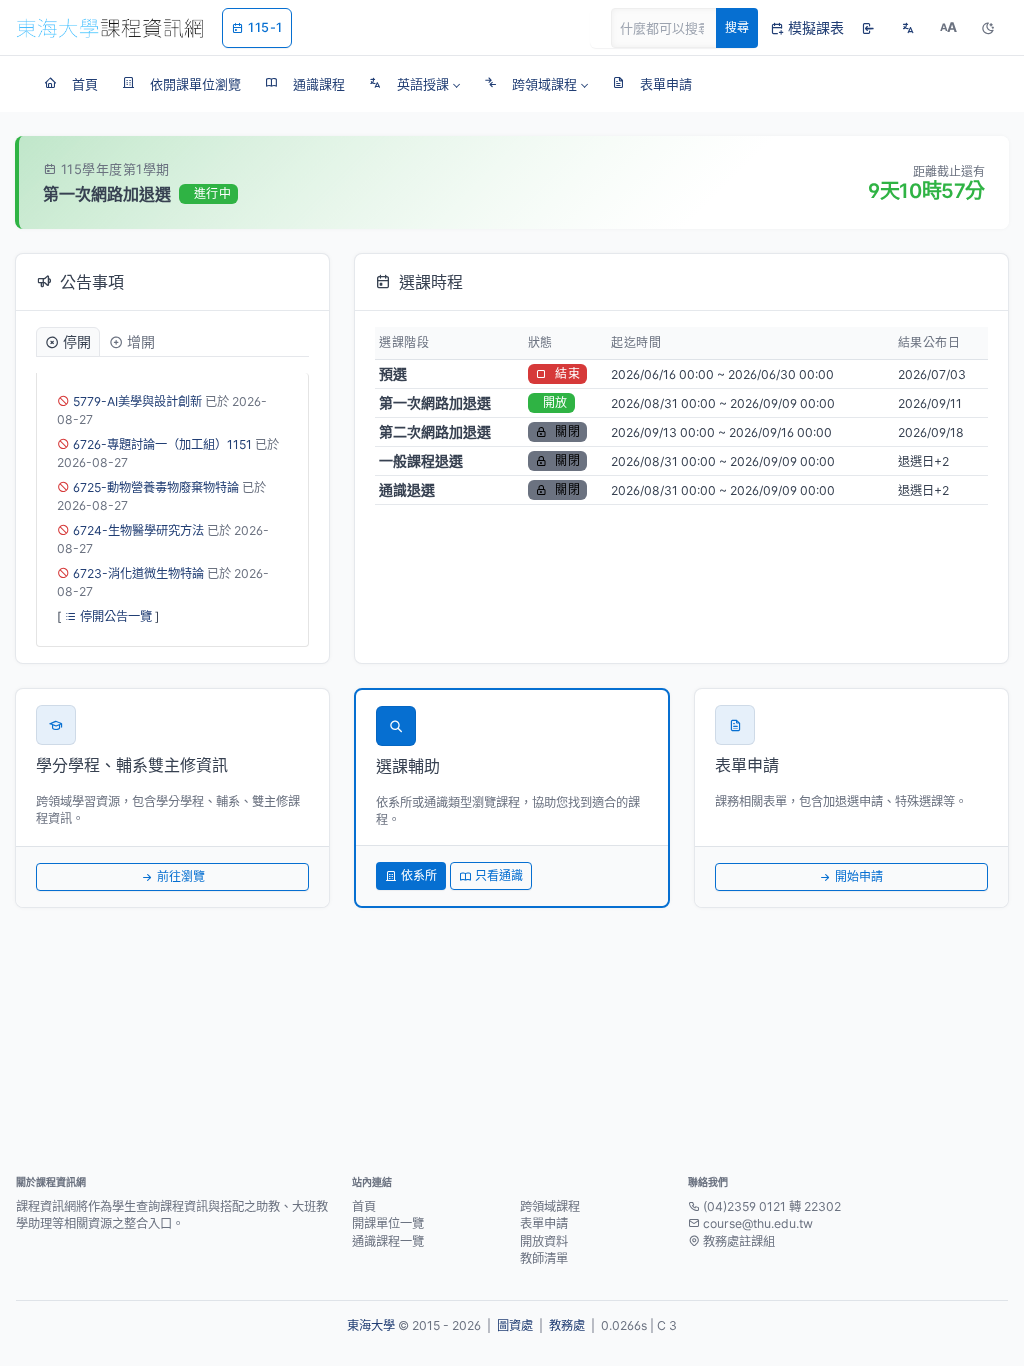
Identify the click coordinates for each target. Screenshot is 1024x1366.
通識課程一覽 (388, 1241)
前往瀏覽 (181, 876)
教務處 (567, 1325)
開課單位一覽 (388, 1223)
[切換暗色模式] (988, 28)
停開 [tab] (77, 341)
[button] (414, 84)
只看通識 (499, 875)
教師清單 (544, 1258)
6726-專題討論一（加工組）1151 (162, 444)
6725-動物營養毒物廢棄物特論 (156, 487)
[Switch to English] (908, 28)
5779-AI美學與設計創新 (137, 401)
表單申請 (544, 1223)
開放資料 (544, 1241)
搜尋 (737, 27)
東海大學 (371, 1325)
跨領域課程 (550, 1206)
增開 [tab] (141, 341)
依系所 (419, 875)
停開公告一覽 (116, 616)
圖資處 (515, 1325)
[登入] (868, 28)
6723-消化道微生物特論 (138, 573)
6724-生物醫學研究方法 (138, 530)
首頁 (364, 1206)
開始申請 (859, 876)
